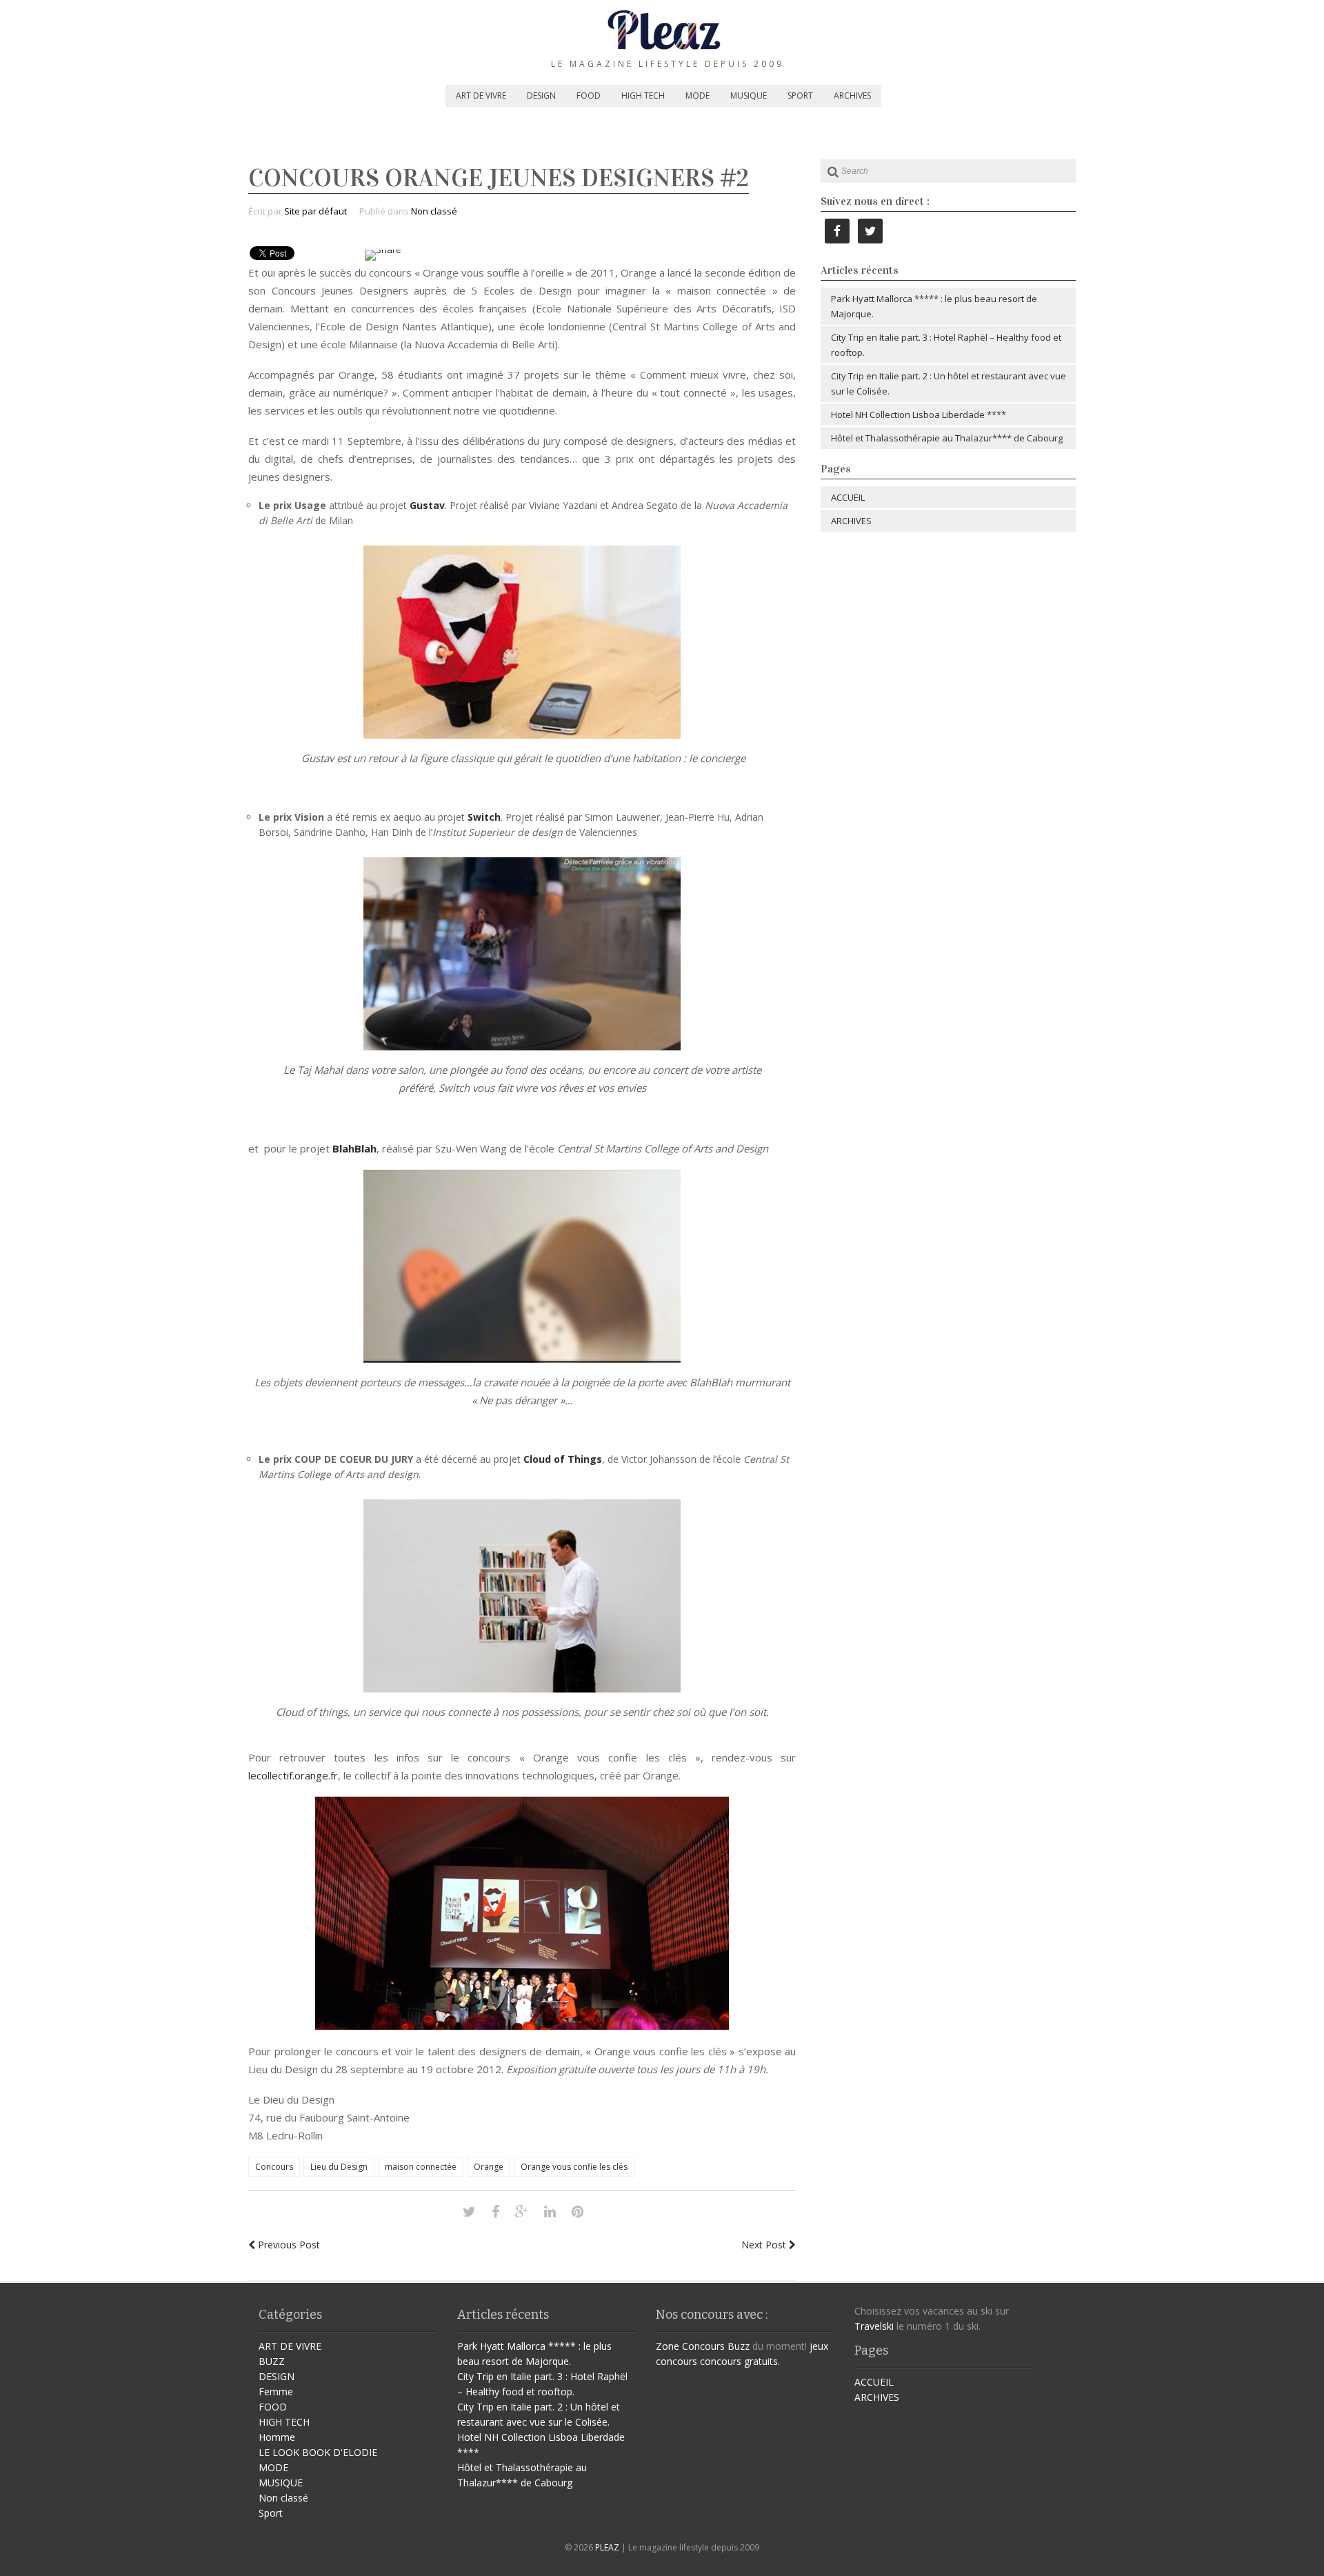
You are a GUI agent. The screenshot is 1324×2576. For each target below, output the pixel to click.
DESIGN (541, 96)
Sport (271, 2513)
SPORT (800, 96)
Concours (274, 2167)
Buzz (739, 2346)
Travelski (874, 2326)
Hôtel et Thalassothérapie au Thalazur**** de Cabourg (947, 438)
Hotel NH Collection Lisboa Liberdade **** (919, 415)
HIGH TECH (643, 96)
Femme (276, 2392)
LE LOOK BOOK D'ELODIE (318, 2452)
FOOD (589, 96)
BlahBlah (354, 1148)
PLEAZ (607, 2547)
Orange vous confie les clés (574, 2167)
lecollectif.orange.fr (293, 1775)
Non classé (434, 211)
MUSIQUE (749, 96)
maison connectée (421, 2167)
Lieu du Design (339, 2167)
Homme (277, 2437)
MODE (698, 96)
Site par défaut (315, 211)
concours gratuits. (740, 2361)
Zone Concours (690, 2346)
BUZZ (272, 2361)
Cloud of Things (563, 1459)
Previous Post (288, 2245)
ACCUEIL (848, 497)
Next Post (765, 2245)
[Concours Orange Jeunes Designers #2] (469, 2211)
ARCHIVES (852, 96)
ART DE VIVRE (481, 96)
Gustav (427, 505)
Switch (484, 817)
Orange (489, 2167)
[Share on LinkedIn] (550, 2211)
